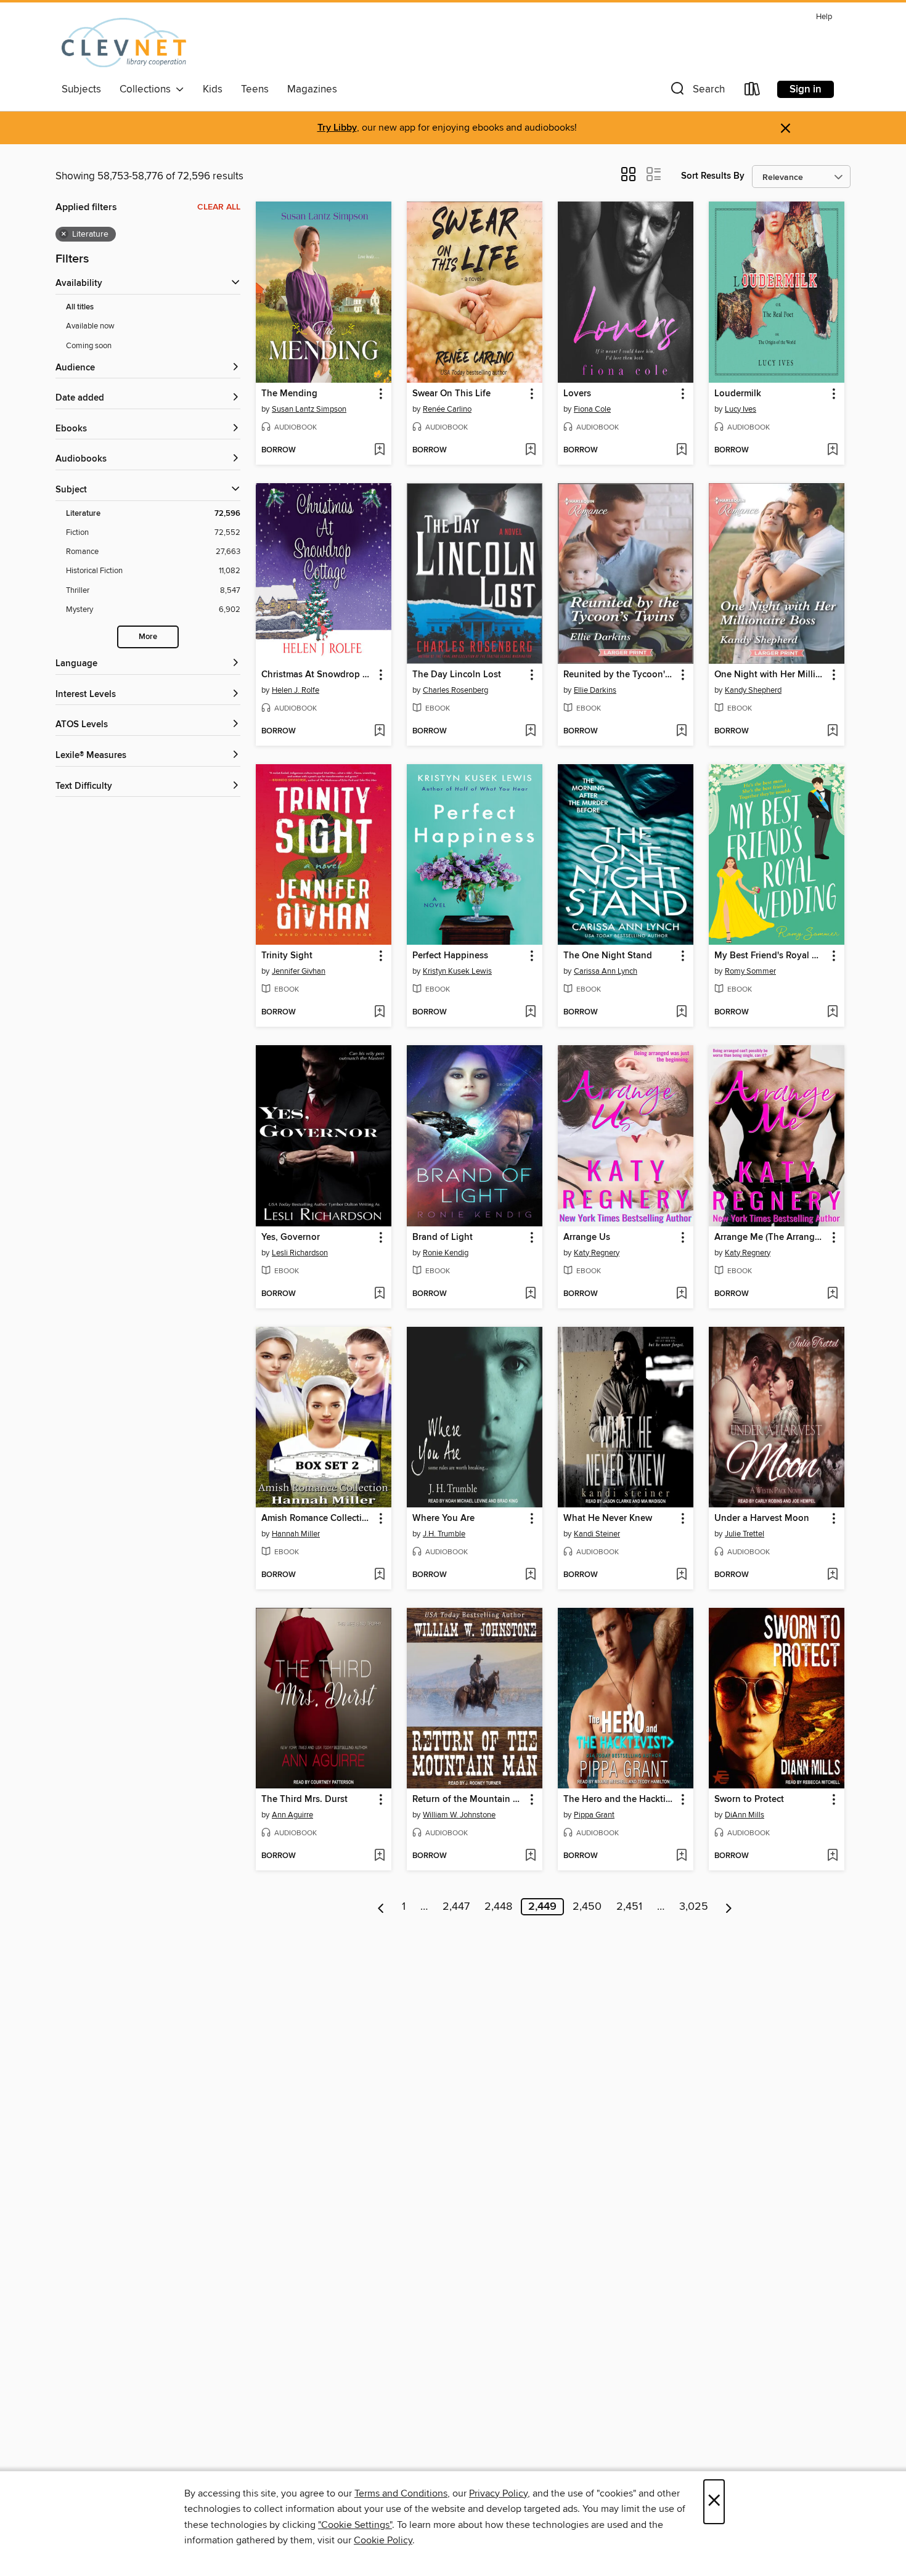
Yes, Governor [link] (291, 1237)
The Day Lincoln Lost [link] (457, 675)
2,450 (587, 1907)
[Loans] (753, 92)
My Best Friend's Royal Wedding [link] (771, 956)
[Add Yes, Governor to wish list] (379, 1294)
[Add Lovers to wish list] (681, 450)
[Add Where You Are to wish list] (530, 1575)
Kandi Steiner (597, 1534)
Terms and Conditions (401, 2493)
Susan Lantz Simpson (309, 409)
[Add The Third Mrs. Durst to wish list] (379, 1856)
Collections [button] (148, 89)
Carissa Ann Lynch (606, 971)
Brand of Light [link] (443, 1237)
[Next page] (729, 1907)
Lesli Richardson (300, 1253)
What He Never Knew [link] (608, 1518)
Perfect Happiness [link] (450, 956)
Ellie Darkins (595, 690)
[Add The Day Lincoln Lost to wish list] (530, 732)
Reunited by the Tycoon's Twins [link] (620, 675)
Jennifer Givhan (299, 971)
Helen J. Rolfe (296, 690)
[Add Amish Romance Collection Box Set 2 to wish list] (379, 1575)
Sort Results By (713, 176)
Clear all (219, 207)
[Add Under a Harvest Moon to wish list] (832, 1575)
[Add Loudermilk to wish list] (832, 450)
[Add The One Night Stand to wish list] (681, 1013)
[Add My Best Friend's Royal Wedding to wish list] (832, 1013)
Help (824, 17)
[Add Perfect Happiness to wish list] (530, 1013)
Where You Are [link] (443, 1518)
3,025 (694, 1907)
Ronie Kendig (446, 1253)
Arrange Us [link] (587, 1237)
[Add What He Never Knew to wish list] (681, 1575)
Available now (90, 326)
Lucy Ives (741, 409)
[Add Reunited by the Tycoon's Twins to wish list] (681, 732)
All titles (80, 307)
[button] (696, 92)
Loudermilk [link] (738, 394)
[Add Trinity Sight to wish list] (379, 1013)
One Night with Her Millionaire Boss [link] (771, 675)
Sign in (806, 89)
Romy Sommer (750, 971)
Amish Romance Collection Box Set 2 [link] (318, 1518)
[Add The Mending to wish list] (379, 450)
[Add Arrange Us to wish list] (681, 1294)
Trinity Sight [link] (287, 956)
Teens (255, 89)
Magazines (312, 89)
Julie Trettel (745, 1534)
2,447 (456, 1907)
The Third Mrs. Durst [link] (304, 1800)
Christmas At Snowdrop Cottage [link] (318, 675)
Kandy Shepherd (753, 690)
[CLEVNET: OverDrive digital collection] (124, 43)
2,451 (629, 1907)
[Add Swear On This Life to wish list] (530, 450)
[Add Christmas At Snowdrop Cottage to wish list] (379, 732)
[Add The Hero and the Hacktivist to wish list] (681, 1856)
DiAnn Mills (745, 1815)
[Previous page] (381, 1907)
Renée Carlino (447, 409)
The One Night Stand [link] (608, 956)
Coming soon (89, 346)
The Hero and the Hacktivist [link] (620, 1800)
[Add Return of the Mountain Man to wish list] (530, 1856)
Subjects (81, 89)
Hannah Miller (296, 1534)
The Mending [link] (289, 394)
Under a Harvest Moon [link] (762, 1518)
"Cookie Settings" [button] (355, 2525)
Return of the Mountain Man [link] (469, 1800)
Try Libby (337, 128)
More (148, 637)
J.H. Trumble (444, 1534)
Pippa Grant (594, 1815)
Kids (213, 89)
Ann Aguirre (292, 1815)
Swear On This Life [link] (451, 394)
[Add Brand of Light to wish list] (530, 1294)
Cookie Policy (383, 2540)
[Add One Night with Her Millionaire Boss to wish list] (832, 732)
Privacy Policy (498, 2493)
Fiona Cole (592, 409)
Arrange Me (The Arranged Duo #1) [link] (771, 1237)
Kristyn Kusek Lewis (457, 971)
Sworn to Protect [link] (749, 1800)
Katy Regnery (597, 1253)
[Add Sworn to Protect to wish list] (832, 1856)
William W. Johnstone (459, 1815)
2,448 (498, 1907)
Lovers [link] (577, 394)
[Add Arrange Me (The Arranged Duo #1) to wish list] (832, 1294)
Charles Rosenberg (455, 690)
